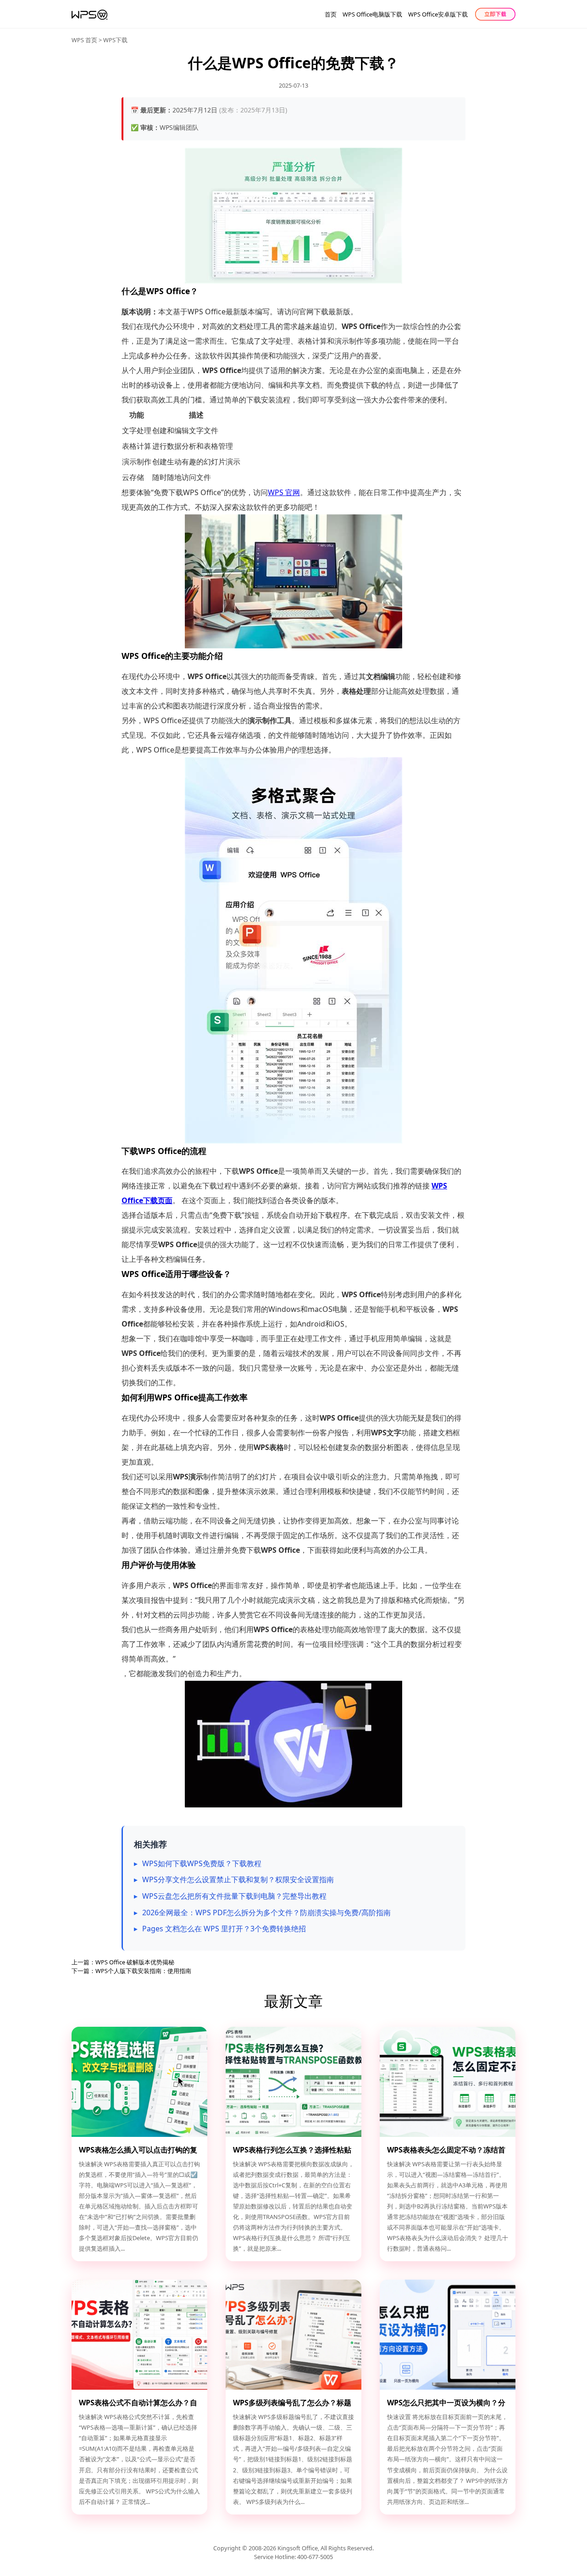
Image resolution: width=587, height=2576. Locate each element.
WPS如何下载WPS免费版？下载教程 (202, 1863)
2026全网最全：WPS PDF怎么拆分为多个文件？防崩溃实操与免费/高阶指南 (266, 1912)
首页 (331, 14)
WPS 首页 (84, 40)
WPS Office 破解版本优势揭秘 (135, 1962)
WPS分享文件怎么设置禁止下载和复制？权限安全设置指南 (238, 1879)
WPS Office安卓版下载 (438, 14)
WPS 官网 (284, 492)
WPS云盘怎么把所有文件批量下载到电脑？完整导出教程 (234, 1896)
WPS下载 (115, 40)
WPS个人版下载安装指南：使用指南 (143, 1971)
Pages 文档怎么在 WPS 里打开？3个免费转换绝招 (224, 1929)
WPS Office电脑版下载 (372, 14)
